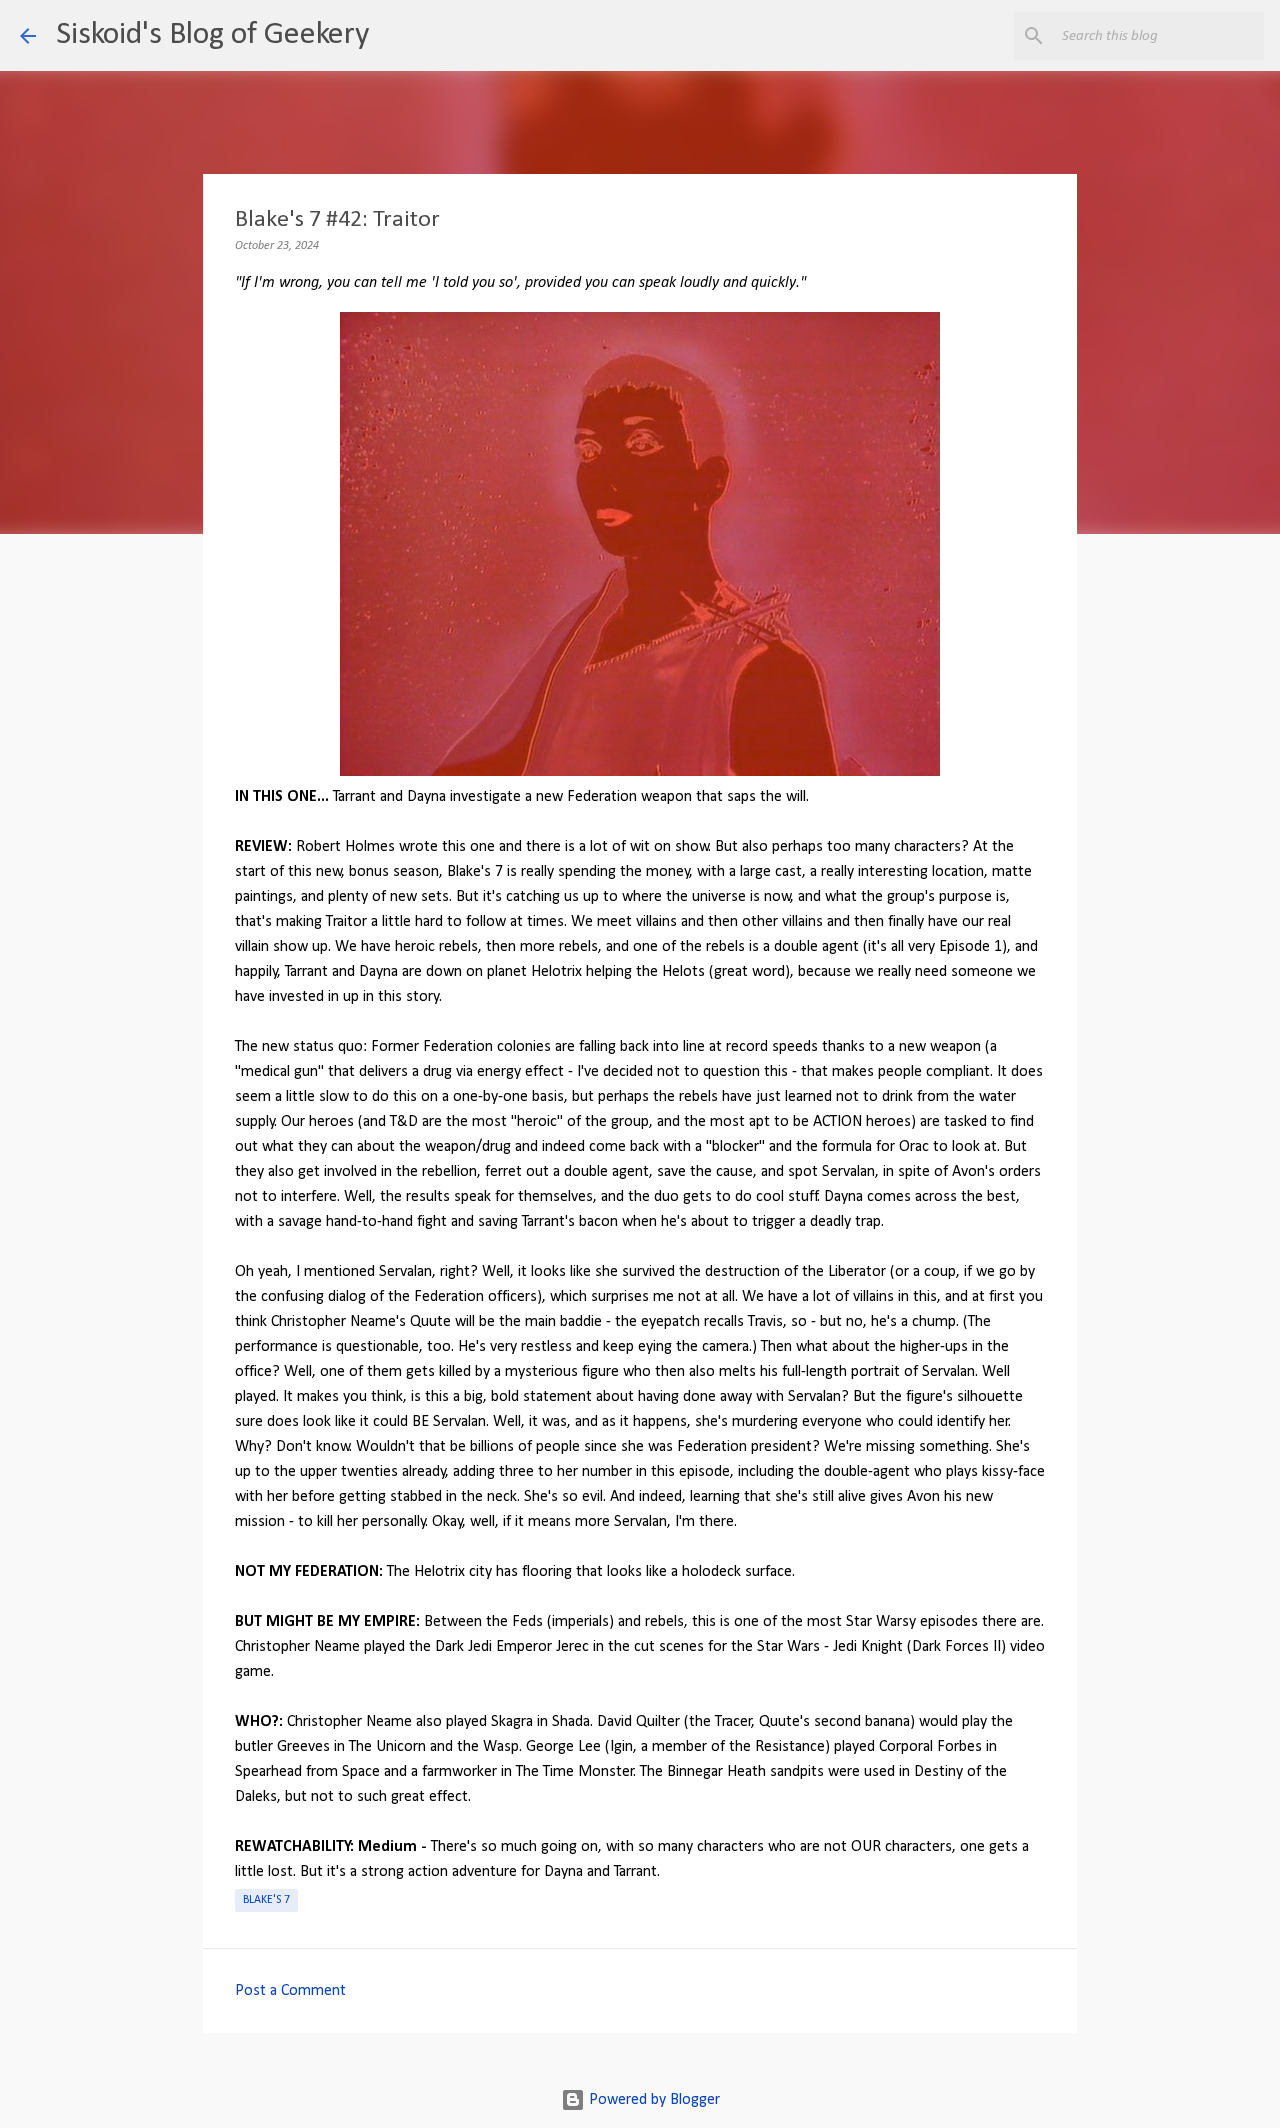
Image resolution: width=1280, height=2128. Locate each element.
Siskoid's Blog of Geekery (212, 35)
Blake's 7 (266, 1900)
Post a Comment (290, 1991)
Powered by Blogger (652, 2100)
